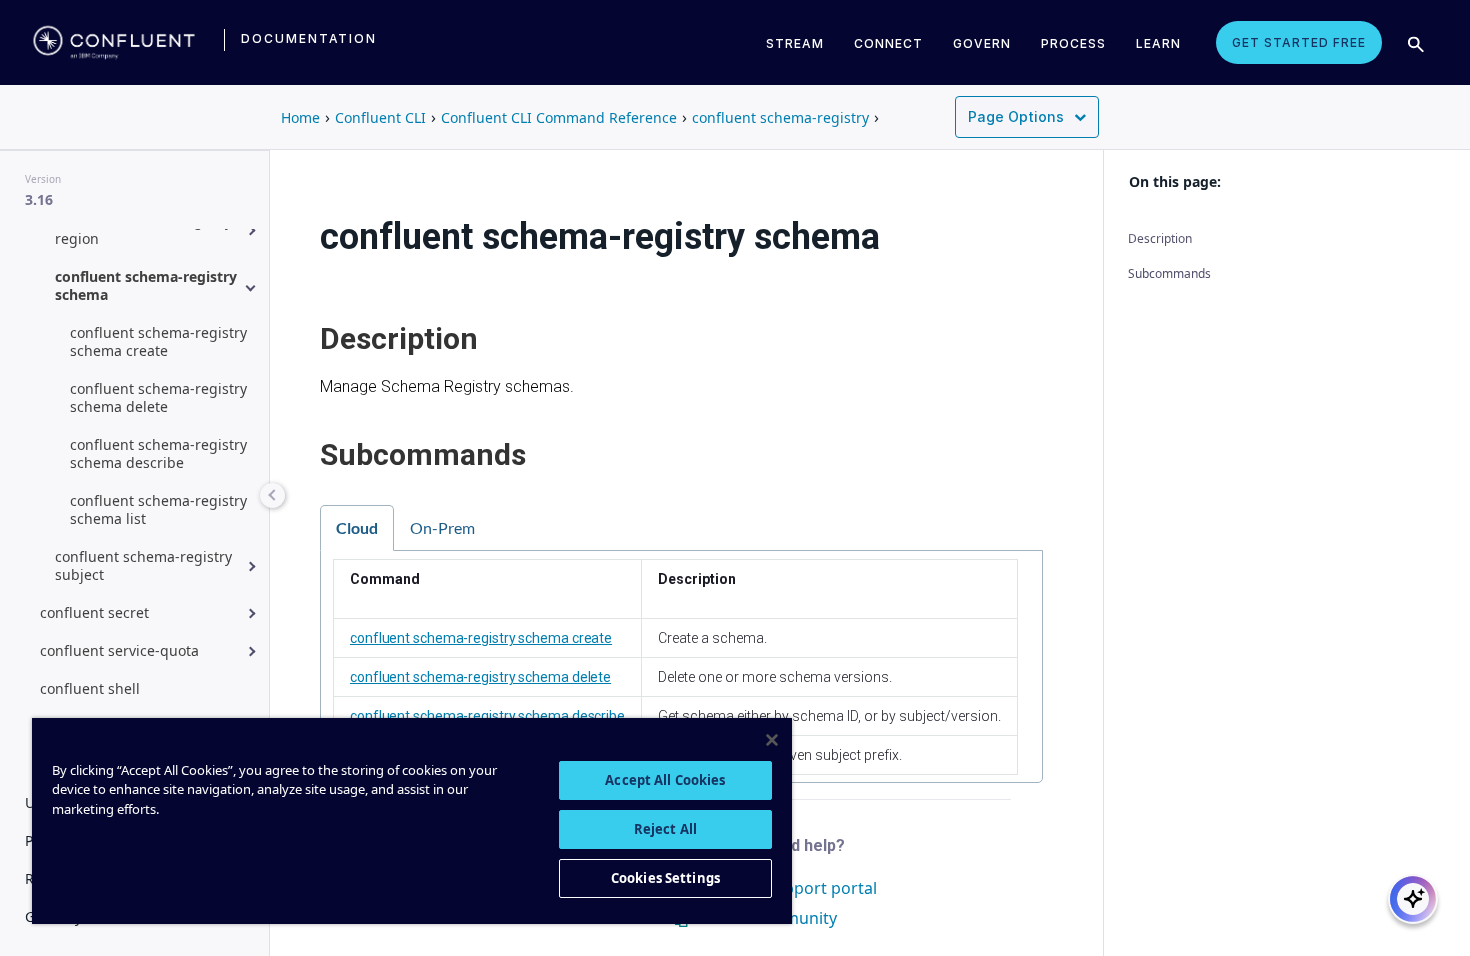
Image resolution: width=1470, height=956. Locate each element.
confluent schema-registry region (143, 229)
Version (43, 179)
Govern (982, 43)
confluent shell (90, 688)
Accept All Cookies (665, 780)
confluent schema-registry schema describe (158, 453)
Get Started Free (1299, 42)
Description (1160, 238)
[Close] (772, 740)
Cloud (357, 527)
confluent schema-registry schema (146, 285)
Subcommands (1169, 273)
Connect (888, 43)
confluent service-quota (119, 650)
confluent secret (94, 612)
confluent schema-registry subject (143, 565)
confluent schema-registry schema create (158, 341)
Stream (795, 43)
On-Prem (442, 527)
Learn (1158, 43)
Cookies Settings (665, 878)
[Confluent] (114, 42)
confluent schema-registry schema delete (158, 397)
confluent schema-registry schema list (158, 509)
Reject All (665, 829)
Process (1073, 43)
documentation (309, 38)
